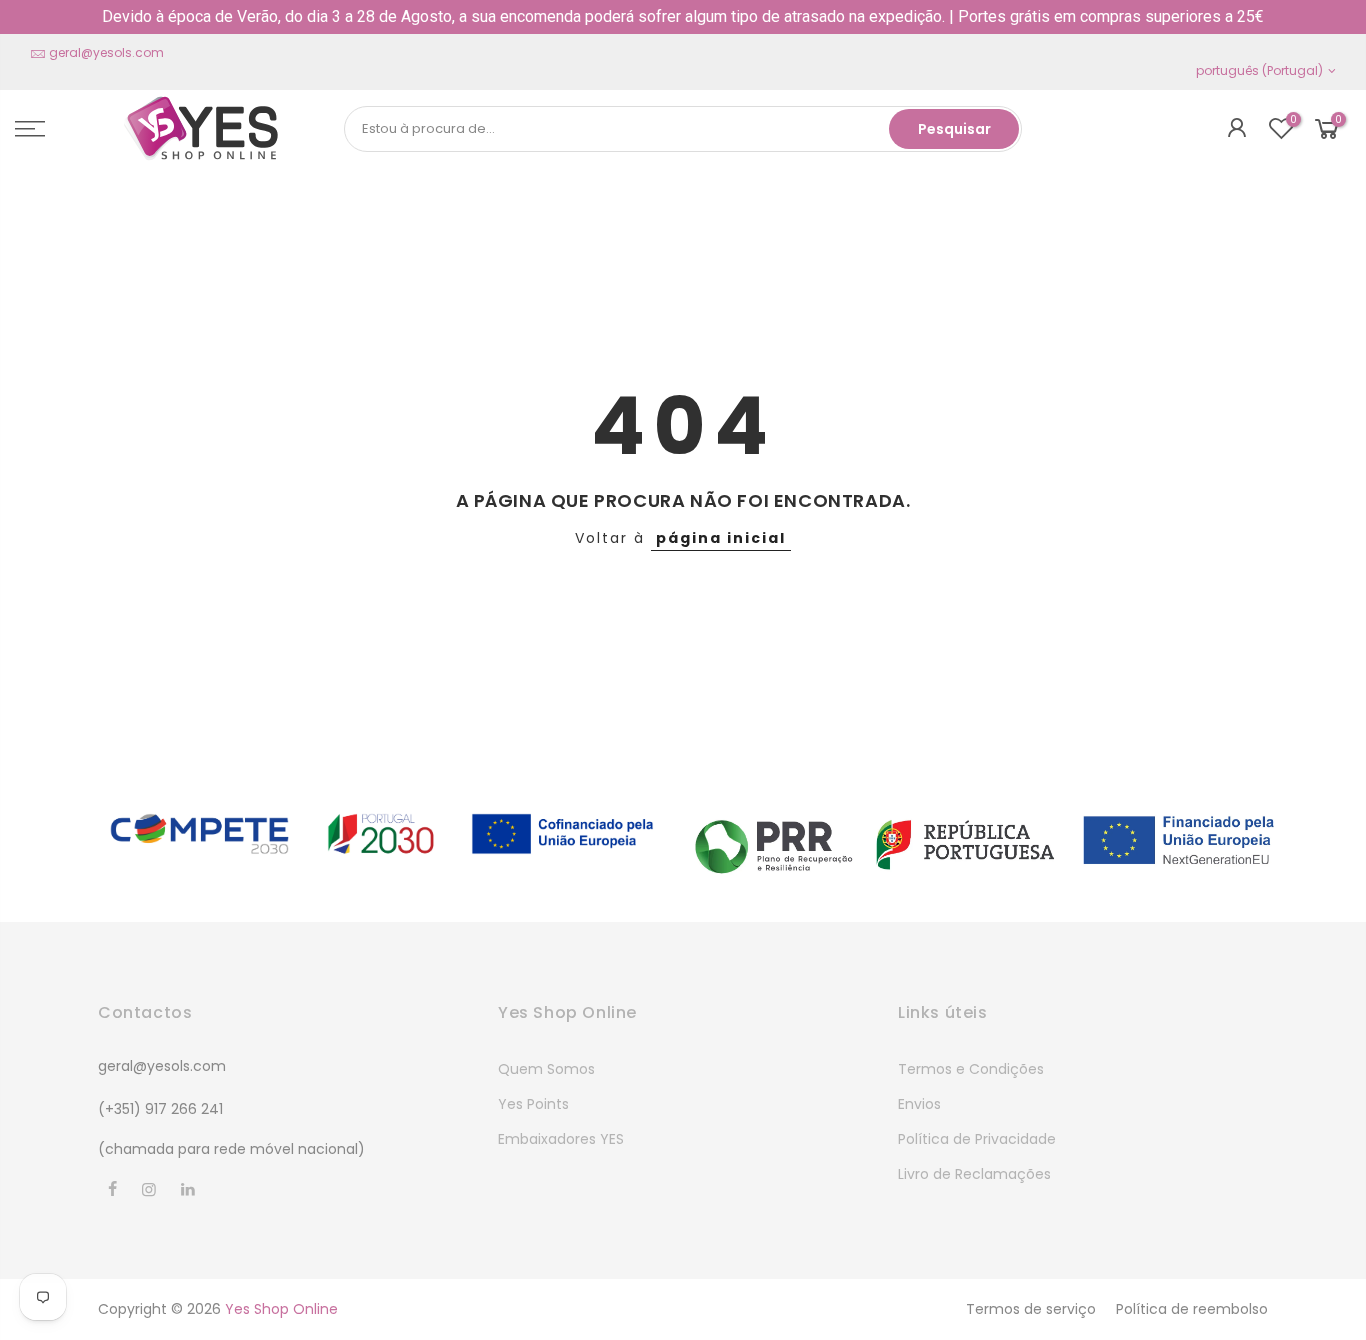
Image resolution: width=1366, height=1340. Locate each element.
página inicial (721, 538)
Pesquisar (954, 129)
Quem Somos (546, 1069)
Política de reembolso (1192, 1309)
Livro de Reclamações (974, 1174)
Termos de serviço (1031, 1309)
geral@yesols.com (106, 52)
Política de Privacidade (977, 1139)
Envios (919, 1104)
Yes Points (533, 1104)
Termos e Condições (971, 1069)
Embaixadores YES (561, 1139)
